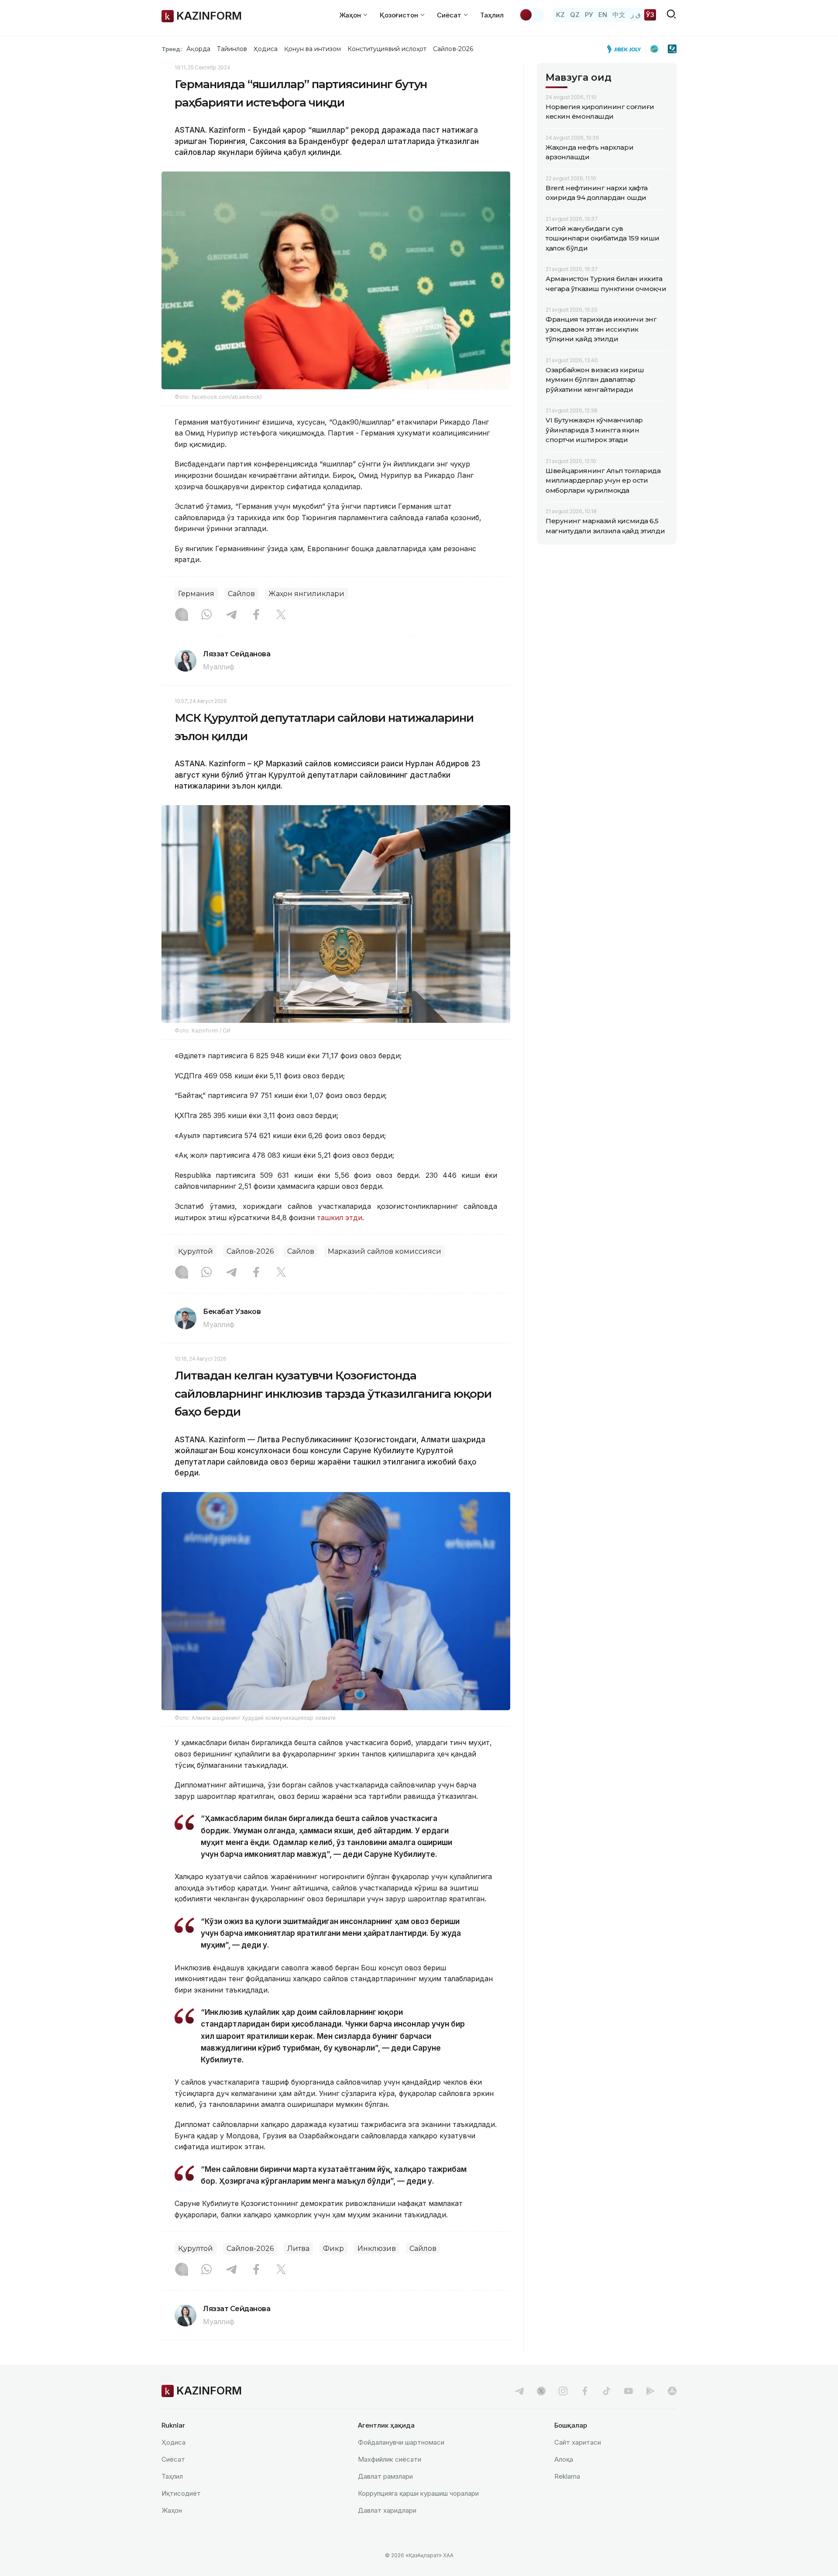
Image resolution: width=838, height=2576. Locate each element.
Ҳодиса (265, 49)
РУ (589, 15)
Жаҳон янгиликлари (306, 594)
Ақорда (198, 49)
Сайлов (241, 594)
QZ (575, 15)
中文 (619, 15)
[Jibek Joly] (626, 49)
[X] (281, 615)
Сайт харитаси (578, 2442)
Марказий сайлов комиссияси (385, 1251)
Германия (196, 594)
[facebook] (585, 2391)
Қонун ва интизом (313, 49)
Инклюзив (377, 2248)
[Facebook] (256, 615)
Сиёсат (173, 2459)
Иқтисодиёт (181, 2493)
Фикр (333, 2248)
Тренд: (172, 49)
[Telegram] (231, 615)
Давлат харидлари (387, 2510)
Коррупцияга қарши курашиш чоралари (418, 2493)
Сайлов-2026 (453, 49)
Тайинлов (232, 49)
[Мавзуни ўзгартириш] (532, 15)
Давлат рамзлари (385, 2476)
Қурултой (196, 1251)
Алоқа (564, 2459)
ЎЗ (650, 15)
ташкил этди (338, 1218)
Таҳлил (492, 15)
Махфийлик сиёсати (390, 2459)
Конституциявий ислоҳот (387, 49)
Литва (298, 2248)
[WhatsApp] (206, 615)
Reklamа (567, 2476)
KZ (560, 15)
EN (603, 15)
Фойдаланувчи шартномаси (401, 2442)
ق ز (636, 15)
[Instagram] (182, 615)
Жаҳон (172, 2510)
